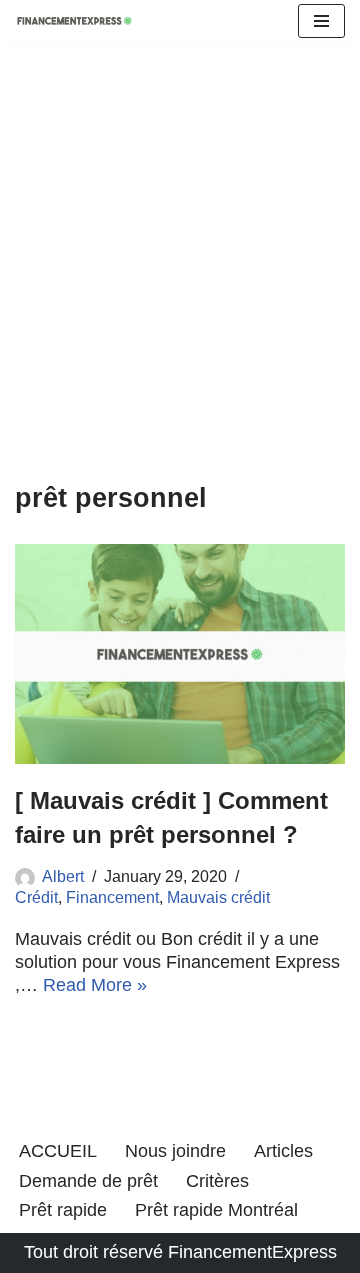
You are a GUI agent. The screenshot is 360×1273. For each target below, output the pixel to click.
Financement (112, 897)
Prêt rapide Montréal (216, 1210)
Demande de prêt (88, 1181)
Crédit (36, 897)
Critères (217, 1181)
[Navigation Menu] (321, 21)
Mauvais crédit (218, 897)
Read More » (95, 985)
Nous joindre (175, 1151)
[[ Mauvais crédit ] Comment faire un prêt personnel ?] (180, 654)
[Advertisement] (180, 292)
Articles (283, 1151)
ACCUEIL (58, 1151)
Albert (63, 876)
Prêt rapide (63, 1210)
